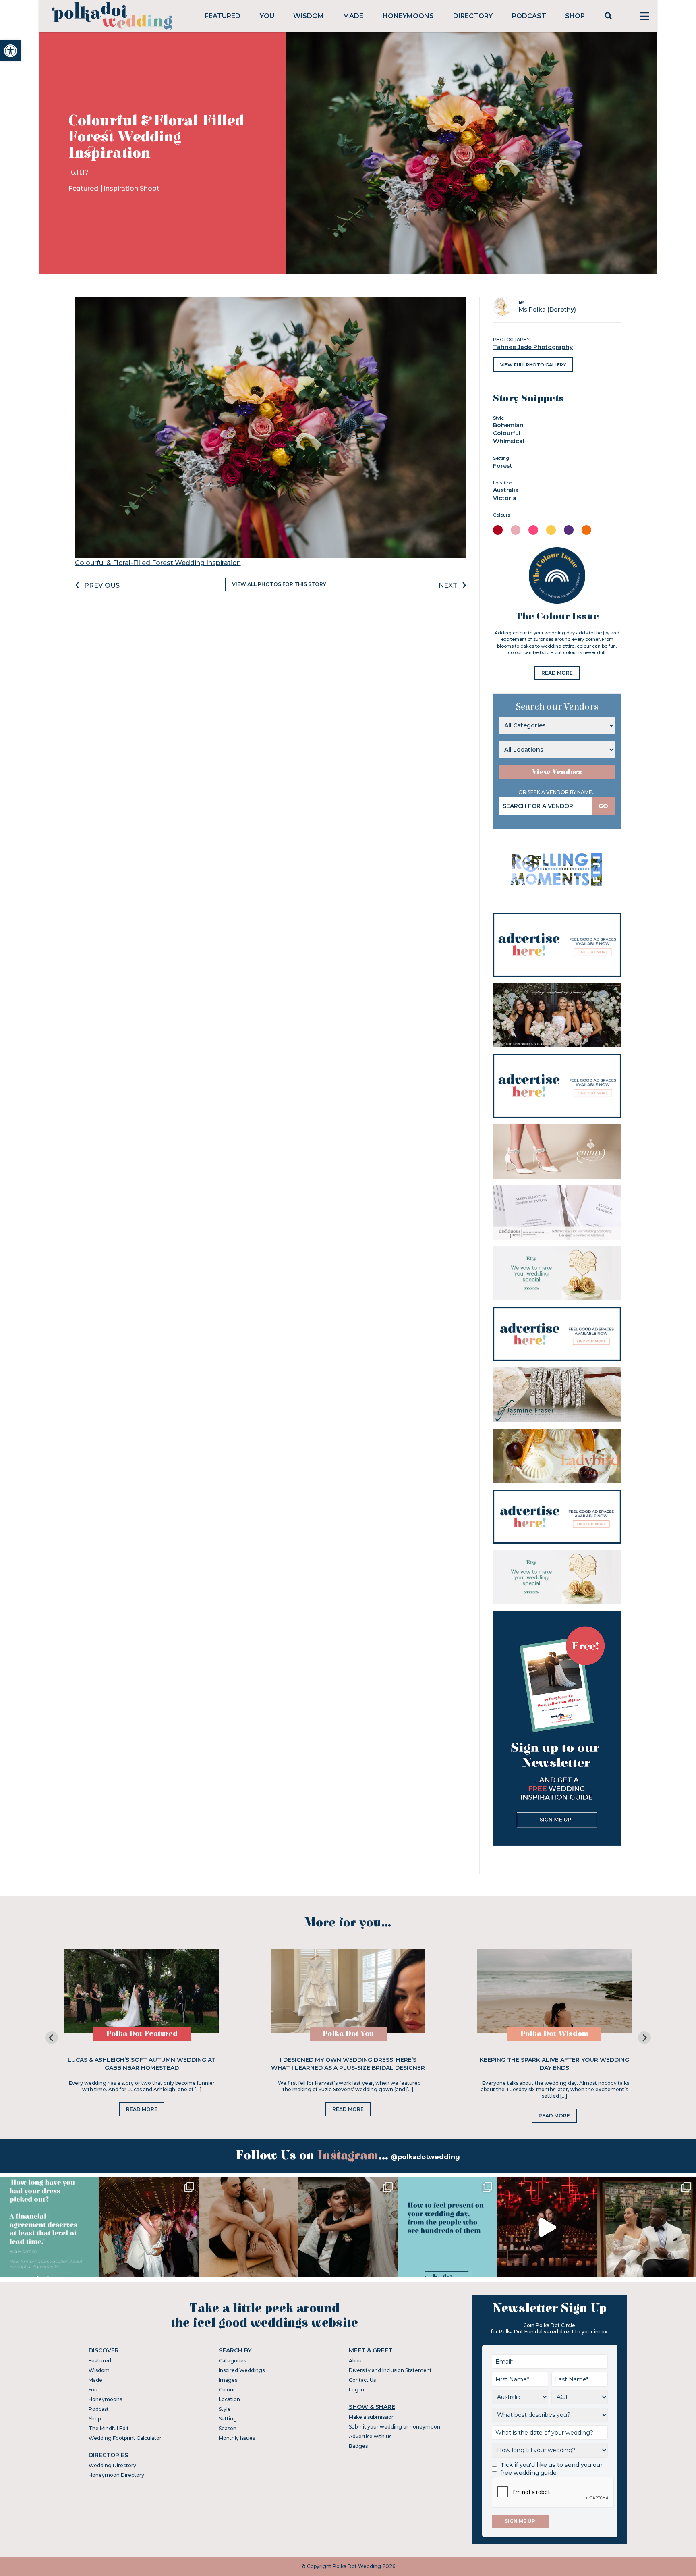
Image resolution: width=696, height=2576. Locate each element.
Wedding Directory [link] (112, 2465)
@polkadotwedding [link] (425, 2157)
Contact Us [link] (362, 2380)
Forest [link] (503, 466)
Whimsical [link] (509, 441)
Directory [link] (473, 16)
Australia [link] (506, 490)
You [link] (267, 16)
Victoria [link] (505, 498)
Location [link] (229, 2399)
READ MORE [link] (557, 673)
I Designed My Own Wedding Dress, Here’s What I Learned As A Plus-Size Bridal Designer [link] (348, 2064)
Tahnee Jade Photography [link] (533, 347)
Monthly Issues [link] (237, 2438)
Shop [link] (575, 16)
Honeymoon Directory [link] (116, 2475)
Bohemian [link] (508, 425)
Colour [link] (227, 2390)
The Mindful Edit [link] (109, 2428)
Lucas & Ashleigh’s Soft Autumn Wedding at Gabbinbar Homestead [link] (142, 2064)
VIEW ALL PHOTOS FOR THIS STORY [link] (279, 584)
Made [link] (353, 16)
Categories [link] (232, 2361)
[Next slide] (644, 2038)
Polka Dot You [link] (348, 2034)
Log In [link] (356, 2390)
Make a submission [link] (372, 2417)
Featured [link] (223, 16)
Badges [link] (358, 2446)
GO (603, 806)
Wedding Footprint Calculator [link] (125, 2438)
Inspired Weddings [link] (242, 2370)
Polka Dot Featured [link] (142, 2034)
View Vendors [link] (557, 772)
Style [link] (225, 2409)
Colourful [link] (507, 433)
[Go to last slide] (52, 2038)
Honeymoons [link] (408, 16)
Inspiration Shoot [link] (132, 188)
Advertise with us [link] (370, 2436)
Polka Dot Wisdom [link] (554, 2034)
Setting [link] (228, 2419)
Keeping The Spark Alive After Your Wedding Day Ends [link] (554, 2064)
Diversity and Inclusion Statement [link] (390, 2370)
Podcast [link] (529, 16)
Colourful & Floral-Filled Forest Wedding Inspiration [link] (158, 563)
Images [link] (228, 2380)
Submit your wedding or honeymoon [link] (395, 2427)
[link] (10, 51)
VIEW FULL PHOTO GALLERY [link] (533, 365)
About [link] (356, 2361)
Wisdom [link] (309, 16)
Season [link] (228, 2428)
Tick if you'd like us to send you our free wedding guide (551, 2469)
